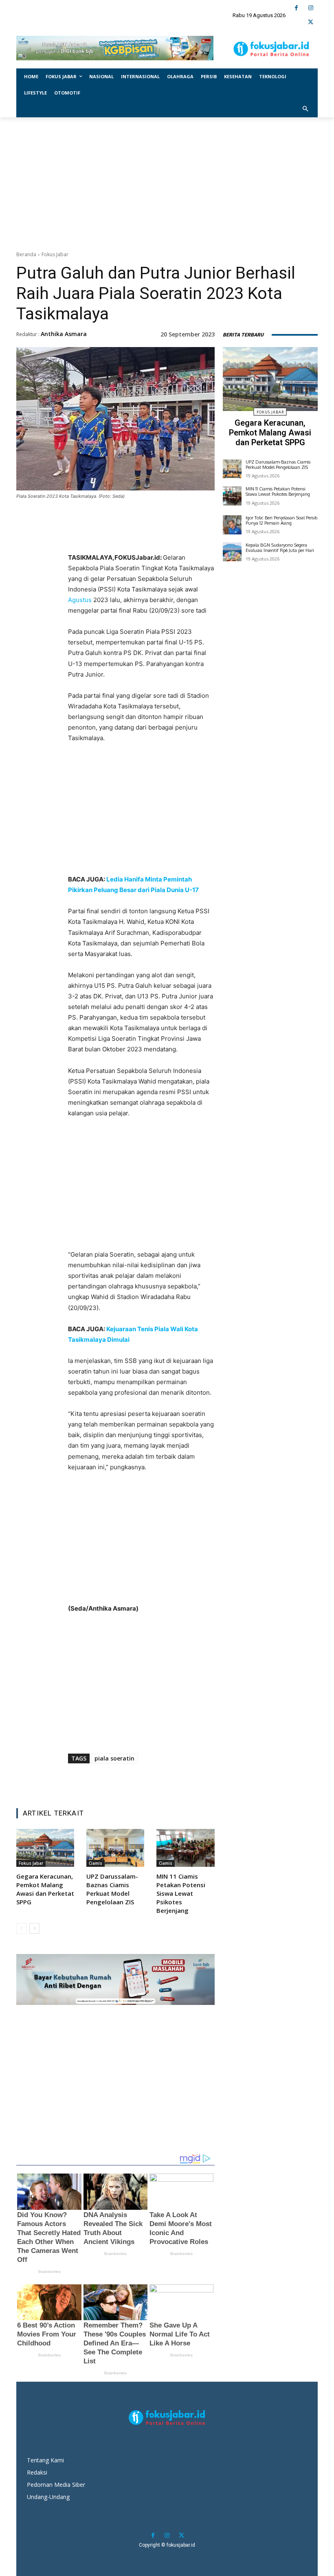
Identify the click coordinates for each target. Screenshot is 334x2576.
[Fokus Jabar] (271, 49)
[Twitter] (311, 22)
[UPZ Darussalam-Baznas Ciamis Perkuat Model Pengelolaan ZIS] (115, 1848)
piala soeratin (114, 1758)
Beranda (26, 254)
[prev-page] (21, 1928)
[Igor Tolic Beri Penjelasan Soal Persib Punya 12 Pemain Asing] (232, 525)
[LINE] (169, 537)
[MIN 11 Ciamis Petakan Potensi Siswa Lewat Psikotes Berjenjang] (185, 1848)
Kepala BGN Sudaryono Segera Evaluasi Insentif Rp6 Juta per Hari (280, 548)
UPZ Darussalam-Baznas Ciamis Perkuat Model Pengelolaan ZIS (112, 1889)
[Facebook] (296, 8)
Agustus (80, 600)
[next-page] (34, 1928)
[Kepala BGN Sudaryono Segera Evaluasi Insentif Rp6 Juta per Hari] (232, 552)
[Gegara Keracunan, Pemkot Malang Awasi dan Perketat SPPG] (45, 1848)
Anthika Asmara (64, 334)
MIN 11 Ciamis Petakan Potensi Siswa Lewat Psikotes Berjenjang (181, 1893)
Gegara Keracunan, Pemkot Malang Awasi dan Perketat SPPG (45, 1889)
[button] (306, 109)
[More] (188, 537)
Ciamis (96, 1863)
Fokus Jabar (55, 254)
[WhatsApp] (150, 537)
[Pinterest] (132, 537)
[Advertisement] (167, 182)
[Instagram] (311, 8)
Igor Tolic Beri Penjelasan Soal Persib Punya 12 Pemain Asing (281, 520)
